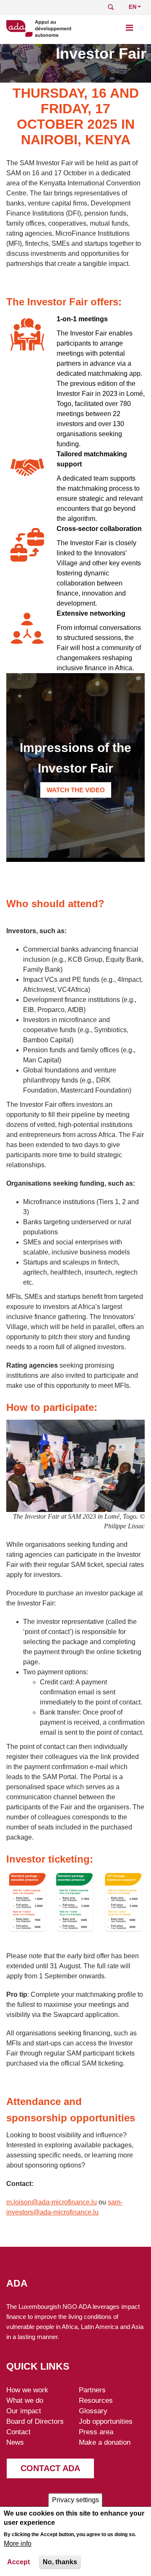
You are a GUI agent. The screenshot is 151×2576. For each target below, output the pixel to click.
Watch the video (76, 790)
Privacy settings (75, 2500)
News (15, 2442)
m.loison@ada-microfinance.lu (52, 2202)
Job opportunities (106, 2421)
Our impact (24, 2411)
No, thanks (60, 2562)
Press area (96, 2432)
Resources (96, 2400)
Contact (18, 2432)
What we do (25, 2400)
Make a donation (105, 2442)
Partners (92, 2390)
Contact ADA (50, 2468)
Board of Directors (35, 2421)
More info (18, 2543)
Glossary (93, 2411)
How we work (27, 2390)
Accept (18, 2562)
